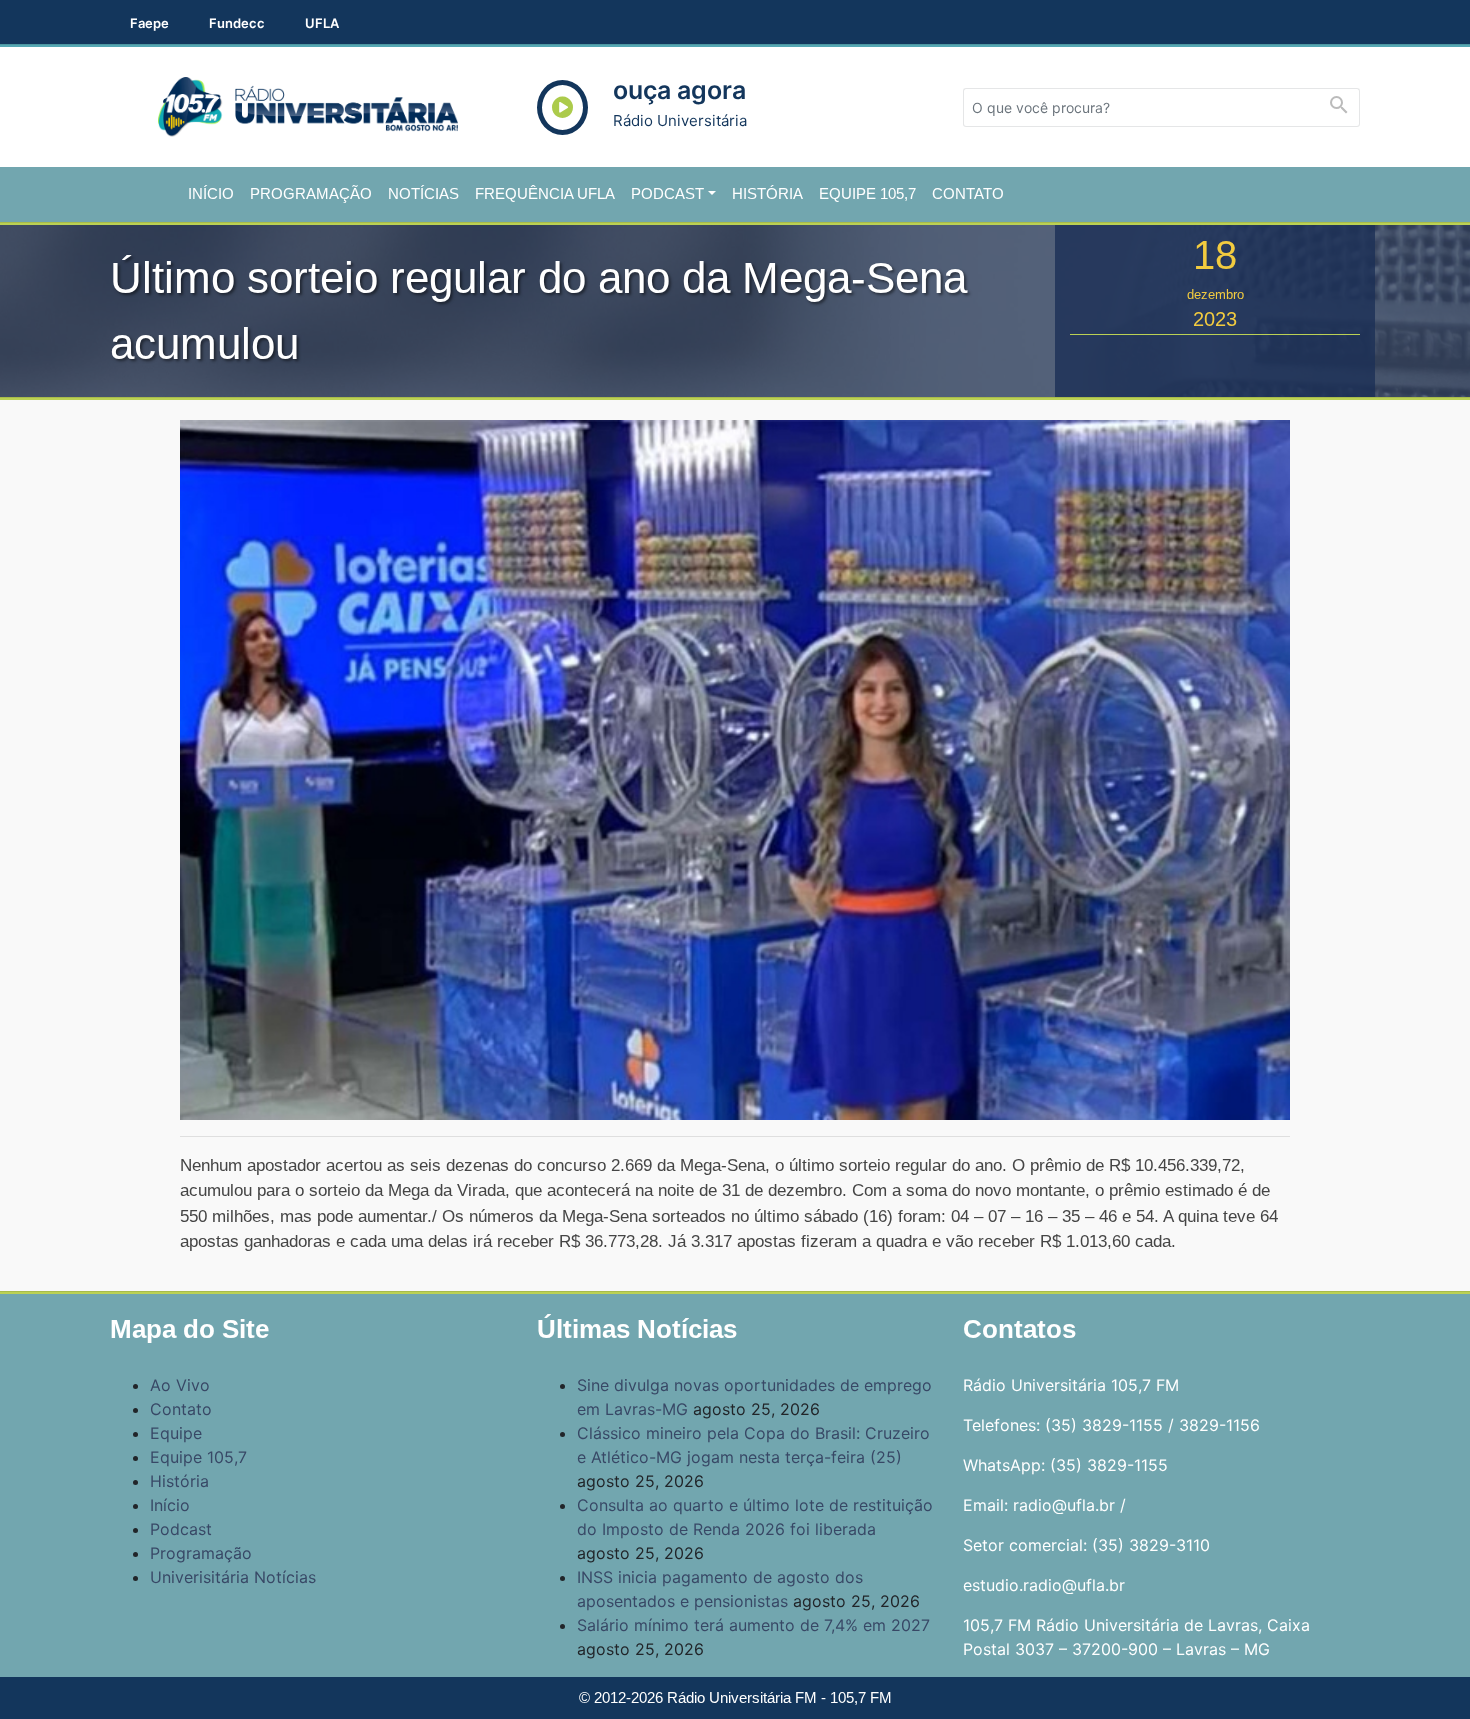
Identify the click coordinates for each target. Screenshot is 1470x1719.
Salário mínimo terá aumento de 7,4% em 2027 (753, 1625)
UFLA (322, 23)
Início (211, 193)
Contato (968, 193)
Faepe (149, 23)
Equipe (176, 1433)
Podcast (667, 193)
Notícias (423, 193)
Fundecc (237, 23)
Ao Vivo (180, 1385)
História (767, 193)
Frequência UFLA (545, 193)
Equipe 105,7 (867, 193)
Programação (311, 193)
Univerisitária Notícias (233, 1577)
